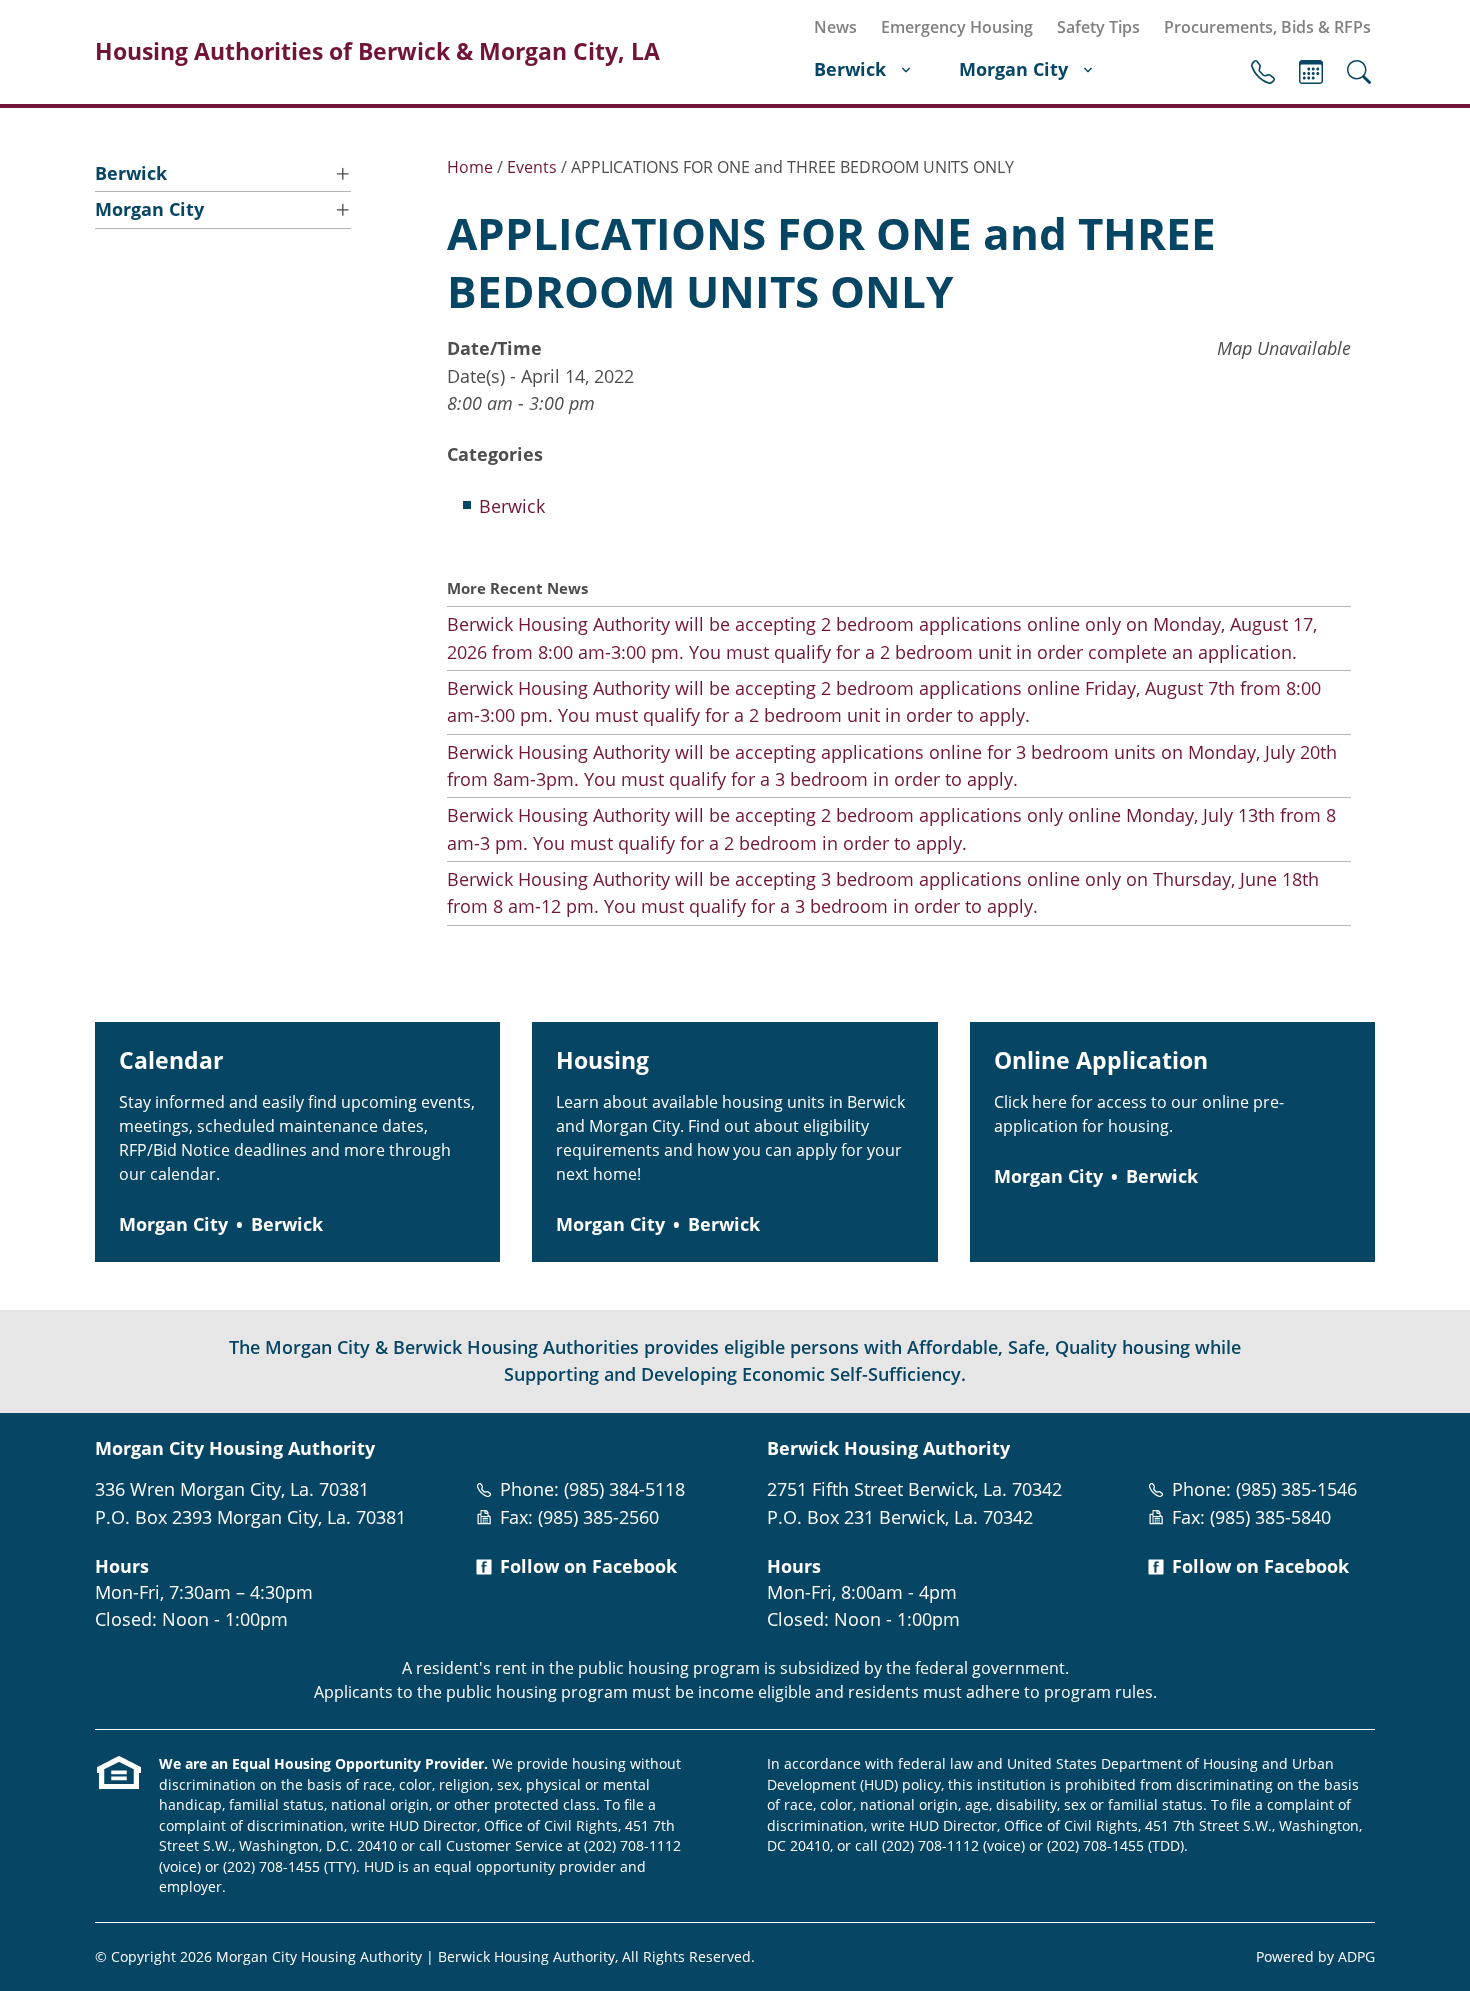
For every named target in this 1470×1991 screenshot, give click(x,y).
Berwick (850, 69)
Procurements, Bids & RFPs (1267, 27)
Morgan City (1013, 69)
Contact (1263, 72)
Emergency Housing (957, 27)
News (835, 27)
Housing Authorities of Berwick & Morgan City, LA (377, 52)
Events (1311, 72)
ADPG (1356, 1956)
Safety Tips (1098, 27)
